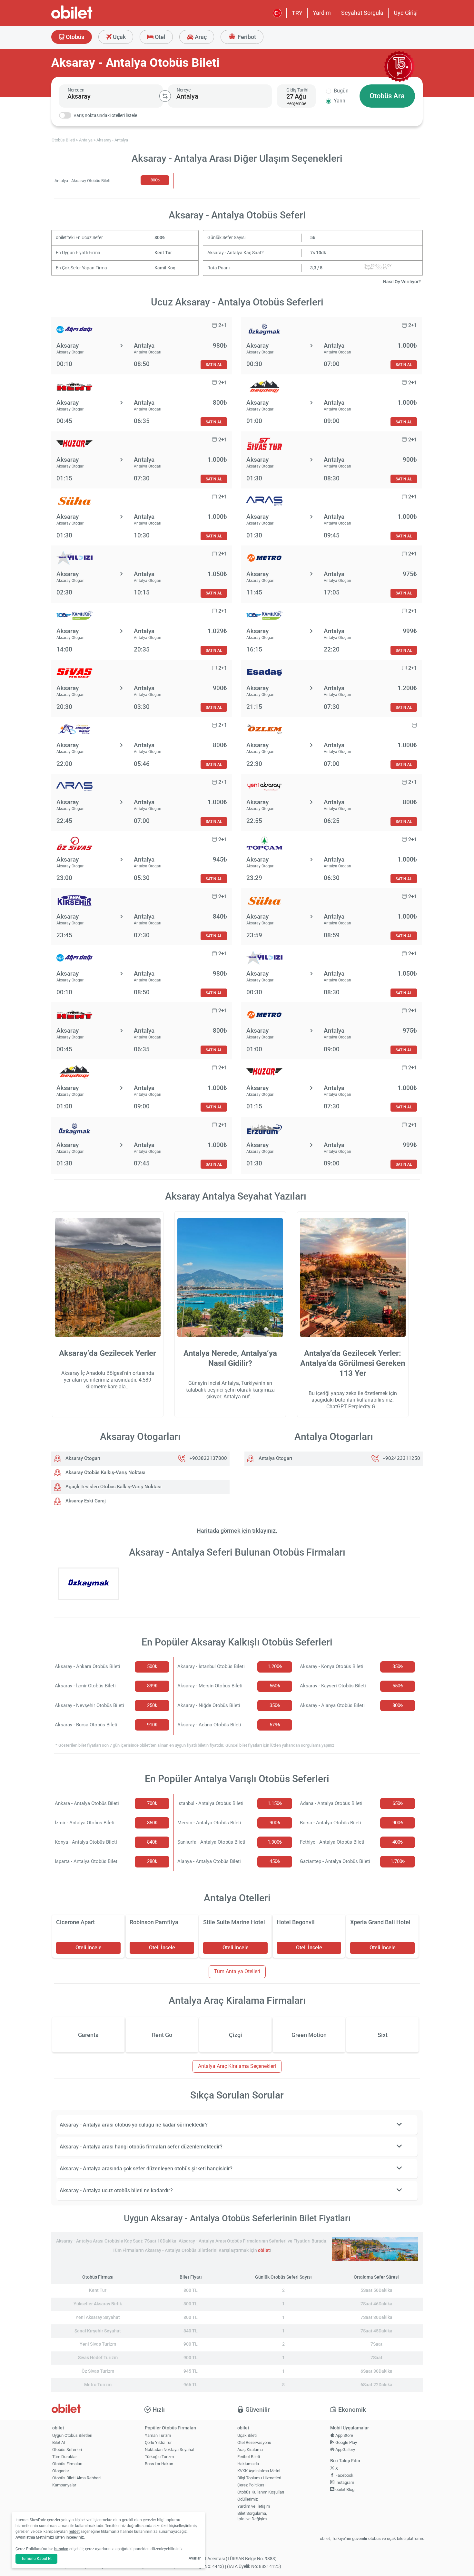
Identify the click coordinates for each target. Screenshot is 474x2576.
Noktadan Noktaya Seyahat (170, 2450)
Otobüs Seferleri (67, 2450)
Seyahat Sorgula (362, 13)
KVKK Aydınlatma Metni (259, 2471)
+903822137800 (208, 1458)
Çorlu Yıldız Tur (158, 2442)
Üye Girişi (406, 13)
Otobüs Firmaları (67, 2464)
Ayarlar (195, 2558)
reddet (74, 2532)
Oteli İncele (89, 1948)
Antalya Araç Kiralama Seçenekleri (237, 2066)
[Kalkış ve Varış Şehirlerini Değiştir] (165, 96)
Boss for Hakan (159, 2464)
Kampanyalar (64, 2485)
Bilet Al (59, 2442)
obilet (264, 2250)
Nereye (184, 90)
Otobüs (74, 37)
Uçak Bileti (247, 2435)
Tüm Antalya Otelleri (237, 1971)
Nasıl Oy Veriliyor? (402, 282)
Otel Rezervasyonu (254, 2442)
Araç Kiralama (250, 2450)
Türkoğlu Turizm (159, 2457)
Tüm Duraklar (64, 2457)
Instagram (344, 2482)
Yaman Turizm (158, 2435)
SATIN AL (214, 365)
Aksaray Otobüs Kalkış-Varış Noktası (105, 1472)
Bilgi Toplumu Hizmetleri (259, 2478)
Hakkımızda (248, 2464)
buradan (61, 2549)
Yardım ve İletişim (254, 2506)
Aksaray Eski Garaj (85, 1501)
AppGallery (345, 2450)
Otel (159, 37)
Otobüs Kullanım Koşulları (261, 2492)
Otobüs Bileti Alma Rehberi (76, 2478)
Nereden (76, 90)
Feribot (246, 37)
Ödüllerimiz (247, 2499)
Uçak (119, 37)
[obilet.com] (87, 18)
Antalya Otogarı (275, 1458)
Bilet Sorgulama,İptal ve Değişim (252, 2516)
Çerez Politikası (251, 2485)
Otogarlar (61, 2471)
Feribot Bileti (249, 2457)
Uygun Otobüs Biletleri (72, 2435)
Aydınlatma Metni (31, 2537)
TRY (297, 13)
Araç (200, 37)
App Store (344, 2435)
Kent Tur (163, 253)
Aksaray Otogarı (82, 1458)
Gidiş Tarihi (297, 90)
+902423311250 (401, 1458)
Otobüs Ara (387, 96)
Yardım (322, 13)
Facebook (344, 2475)
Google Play (346, 2442)
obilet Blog (344, 2489)
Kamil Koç (165, 268)
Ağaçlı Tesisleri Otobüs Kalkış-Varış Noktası (113, 1487)
